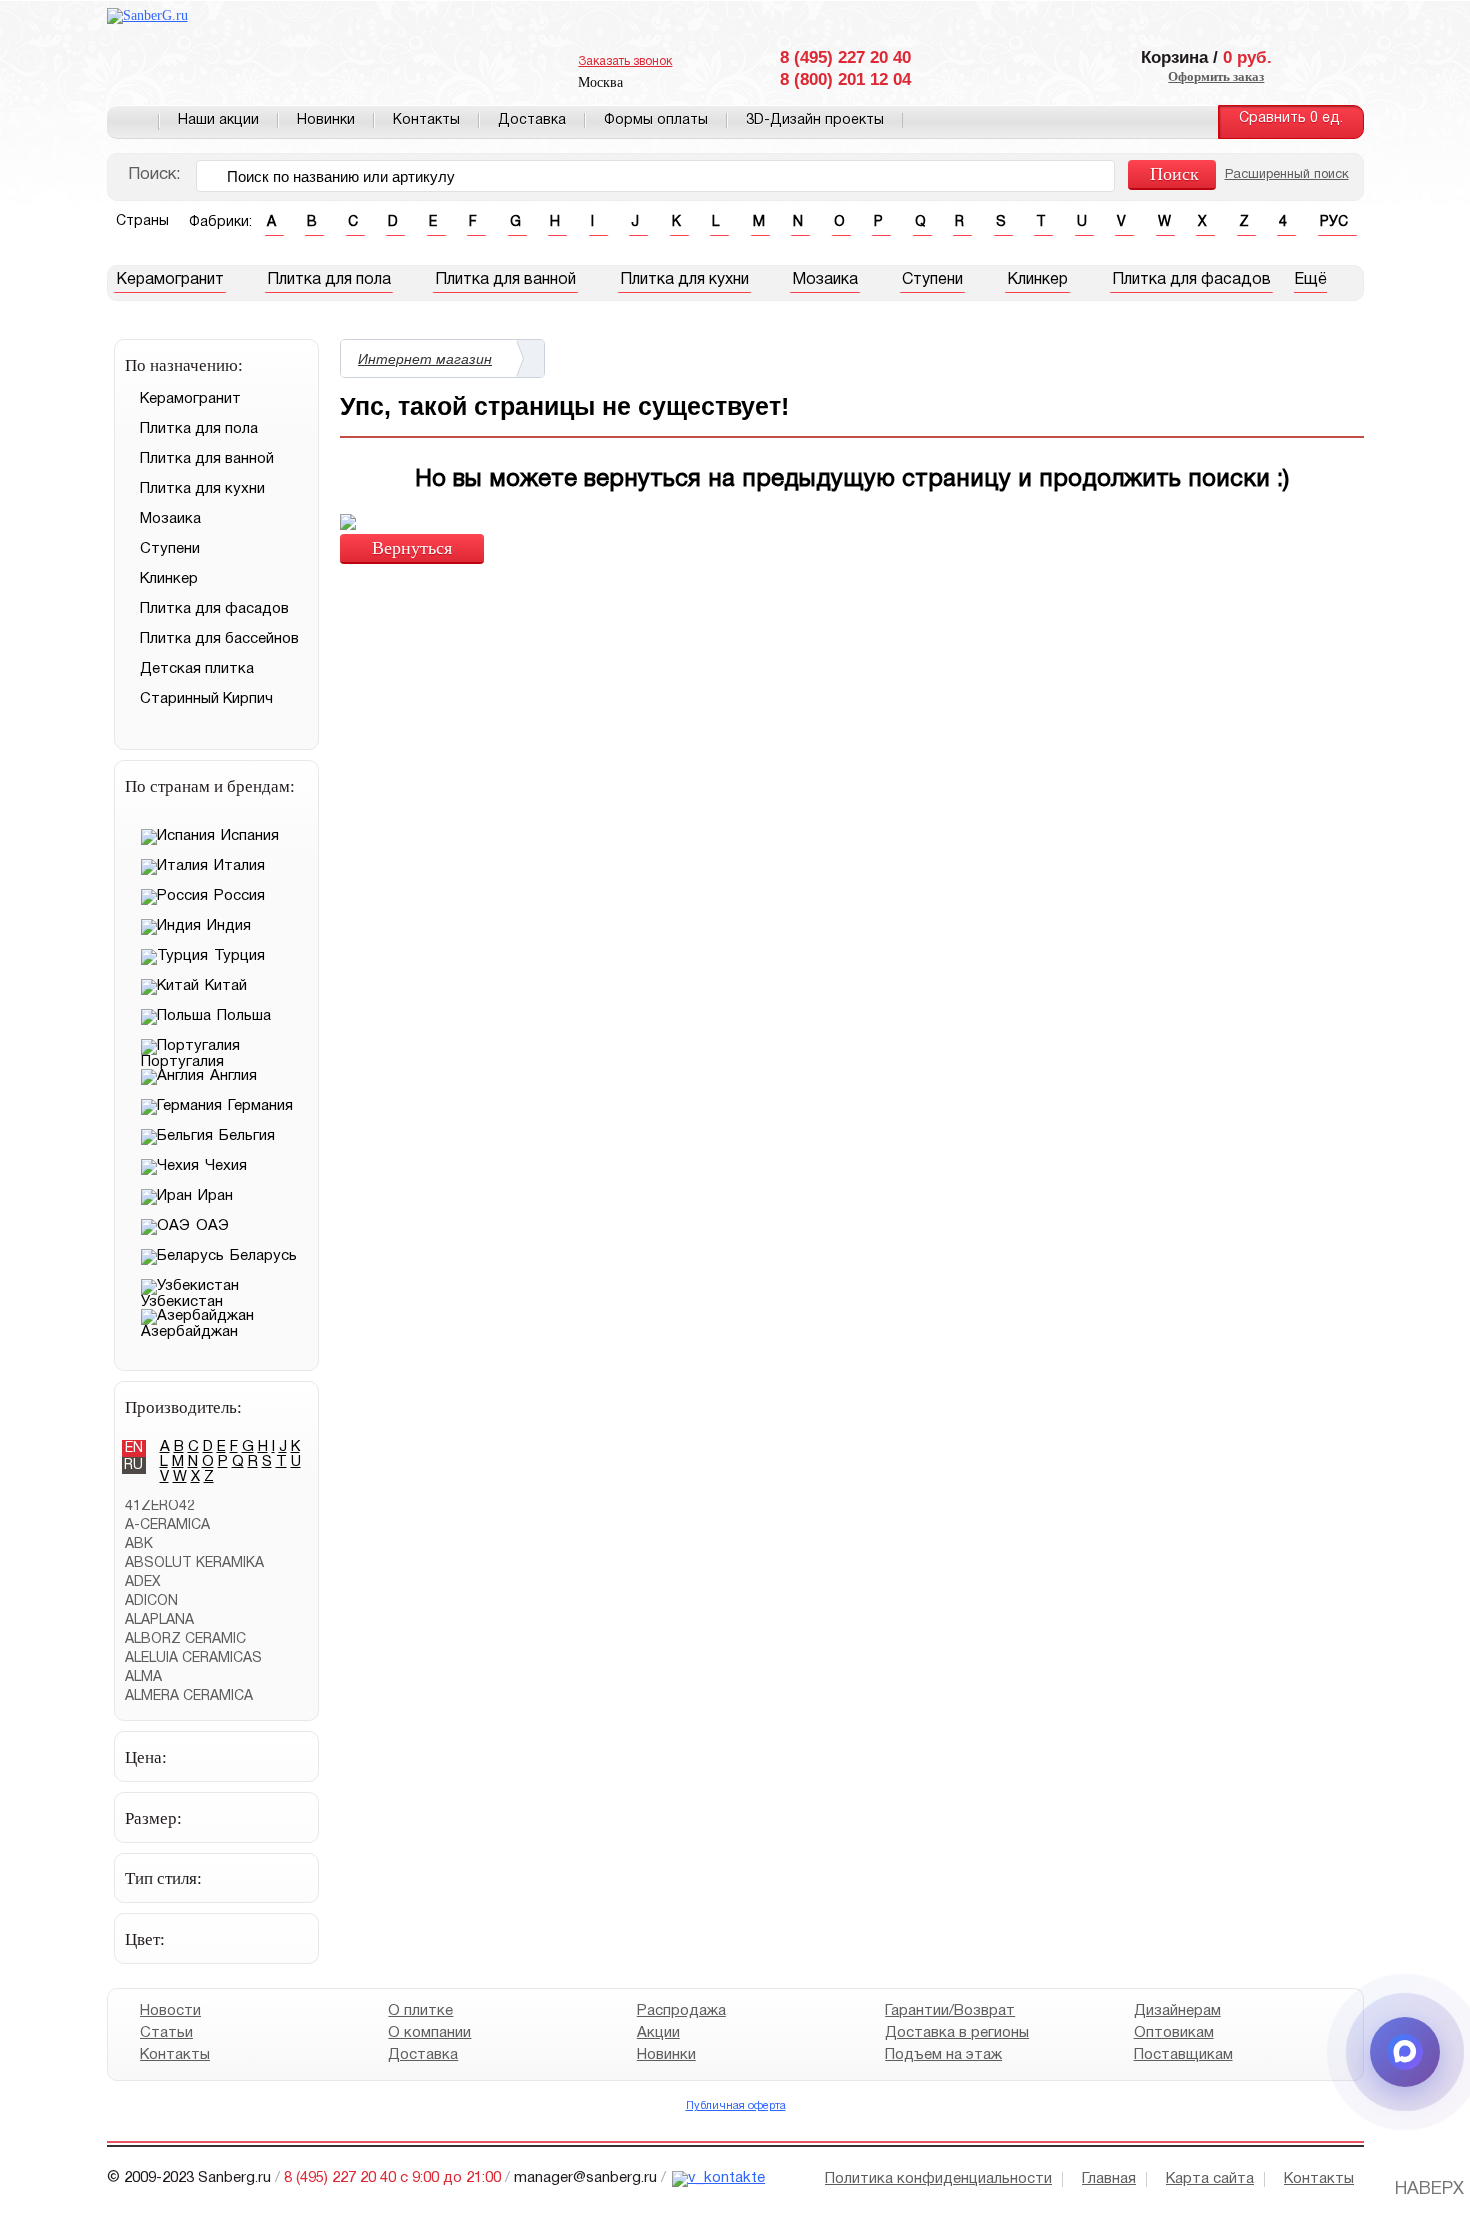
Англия (233, 1076)
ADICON (151, 1601)
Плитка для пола (329, 280)
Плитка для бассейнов (219, 639)
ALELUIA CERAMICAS (193, 1658)
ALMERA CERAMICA (189, 1696)
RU (133, 1465)
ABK (139, 1544)
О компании (429, 2033)
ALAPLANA (159, 1620)
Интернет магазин (425, 359)
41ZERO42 (160, 1506)
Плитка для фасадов (1191, 280)
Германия (260, 1106)
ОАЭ (212, 1226)
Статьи (166, 2033)
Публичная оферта (735, 2106)
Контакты (426, 120)
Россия (239, 896)
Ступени (932, 280)
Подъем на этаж (943, 2055)
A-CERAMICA (167, 1525)
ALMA (143, 1677)
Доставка (532, 120)
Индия (229, 926)
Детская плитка (197, 669)
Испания (250, 836)
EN (134, 1448)
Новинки (326, 120)
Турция (239, 956)
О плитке (420, 2011)
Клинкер (1037, 280)
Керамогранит (170, 280)
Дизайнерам (1176, 2011)
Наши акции (218, 120)
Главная (133, 122)
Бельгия (247, 1136)
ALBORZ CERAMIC (185, 1639)
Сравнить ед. (1291, 118)
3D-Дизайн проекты (815, 120)
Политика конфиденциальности (938, 2179)
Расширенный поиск (1287, 175)
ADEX (143, 1582)
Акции (657, 2033)
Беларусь (263, 1256)
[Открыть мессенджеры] (1405, 2052)
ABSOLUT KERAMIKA (194, 1563)
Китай (226, 986)
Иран (215, 1196)
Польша (244, 1016)
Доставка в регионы (957, 2033)
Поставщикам (1182, 2055)
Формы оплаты (656, 120)
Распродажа (680, 2011)
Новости (170, 2011)
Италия (239, 866)
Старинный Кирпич (206, 699)
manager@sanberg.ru (585, 2178)
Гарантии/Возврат (950, 2011)
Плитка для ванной (505, 280)
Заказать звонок (625, 61)
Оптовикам (1173, 2033)
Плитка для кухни (684, 280)
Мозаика (825, 280)
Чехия (226, 1166)
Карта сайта (1210, 2179)
